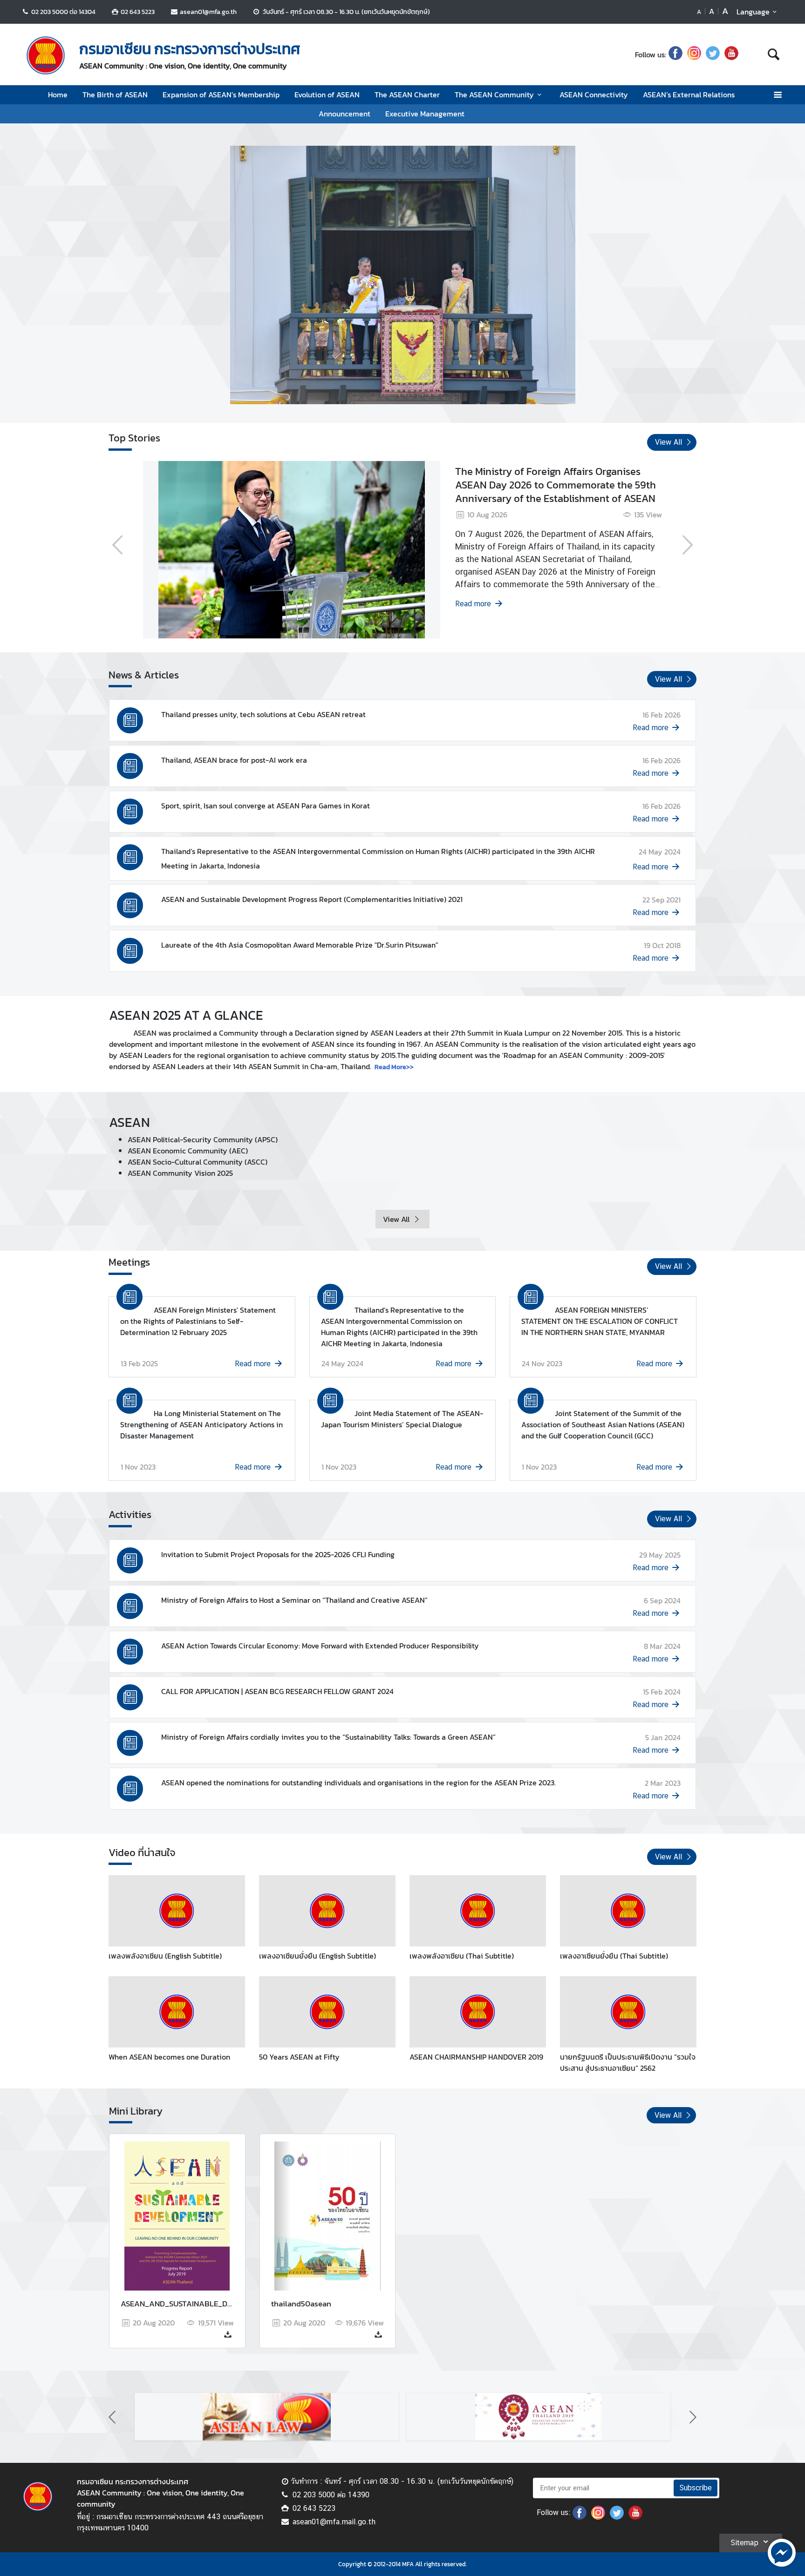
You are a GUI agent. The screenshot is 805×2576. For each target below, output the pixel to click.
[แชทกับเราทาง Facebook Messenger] (782, 2552)
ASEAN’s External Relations (689, 95)
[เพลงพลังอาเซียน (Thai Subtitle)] (478, 1911)
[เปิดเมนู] (777, 95)
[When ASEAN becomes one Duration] (177, 2012)
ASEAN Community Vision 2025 (180, 1173)
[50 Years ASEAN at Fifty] (327, 2012)
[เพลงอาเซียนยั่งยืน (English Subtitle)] (327, 1911)
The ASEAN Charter (407, 95)
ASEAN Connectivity (594, 95)
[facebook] (675, 54)
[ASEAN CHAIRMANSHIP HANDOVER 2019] (478, 2012)
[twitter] (713, 54)
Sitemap (744, 2543)
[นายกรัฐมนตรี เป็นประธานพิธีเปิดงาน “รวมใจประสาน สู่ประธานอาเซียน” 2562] (628, 2012)
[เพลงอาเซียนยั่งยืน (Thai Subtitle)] (628, 1911)
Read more (603, 604)
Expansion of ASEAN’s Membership (221, 95)
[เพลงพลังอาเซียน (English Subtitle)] (177, 1911)
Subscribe (696, 2488)
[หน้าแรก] (46, 55)
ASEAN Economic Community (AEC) (188, 1151)
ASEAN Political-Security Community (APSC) (203, 1139)
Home (58, 95)
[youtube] (731, 54)
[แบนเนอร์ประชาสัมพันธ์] (306, 2417)
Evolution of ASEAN (327, 95)
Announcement (345, 114)
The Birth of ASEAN (115, 95)
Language (753, 12)
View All (396, 1219)
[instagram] (694, 54)
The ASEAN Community (494, 95)
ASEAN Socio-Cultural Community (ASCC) (198, 1162)
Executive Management (425, 114)
